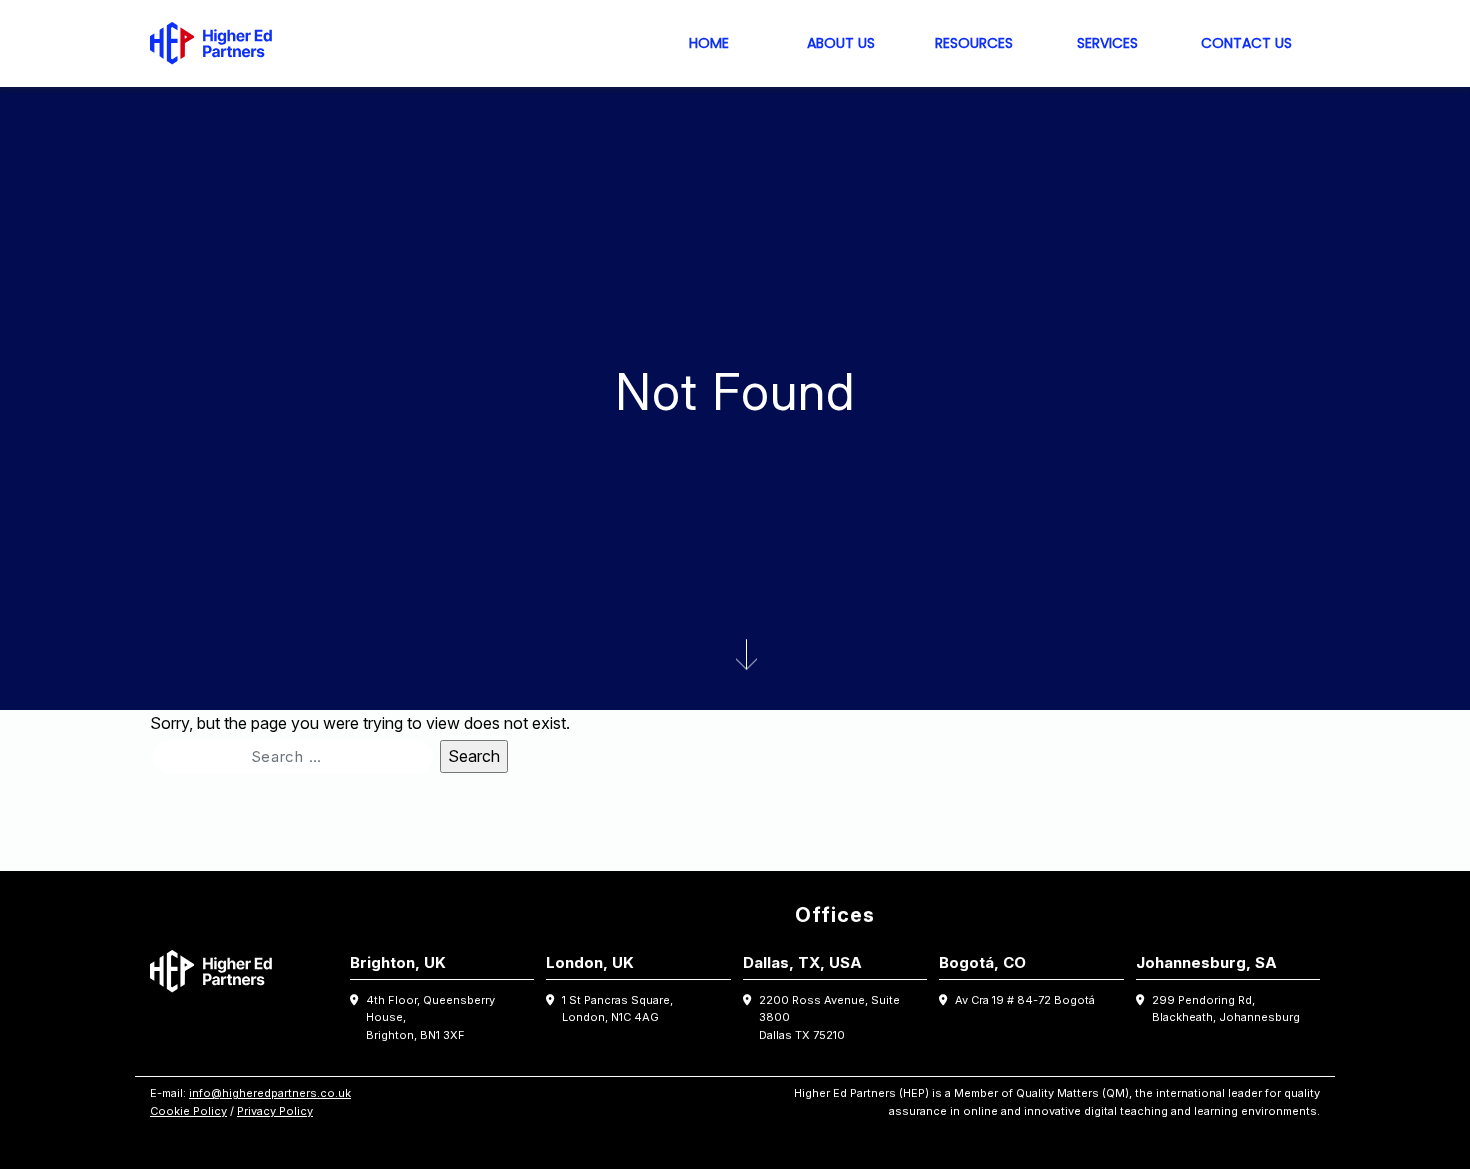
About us (841, 43)
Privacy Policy (275, 1111)
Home (709, 43)
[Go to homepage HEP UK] (216, 43)
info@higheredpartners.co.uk (270, 1093)
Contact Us (1246, 43)
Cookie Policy (188, 1111)
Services (1107, 43)
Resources (974, 43)
